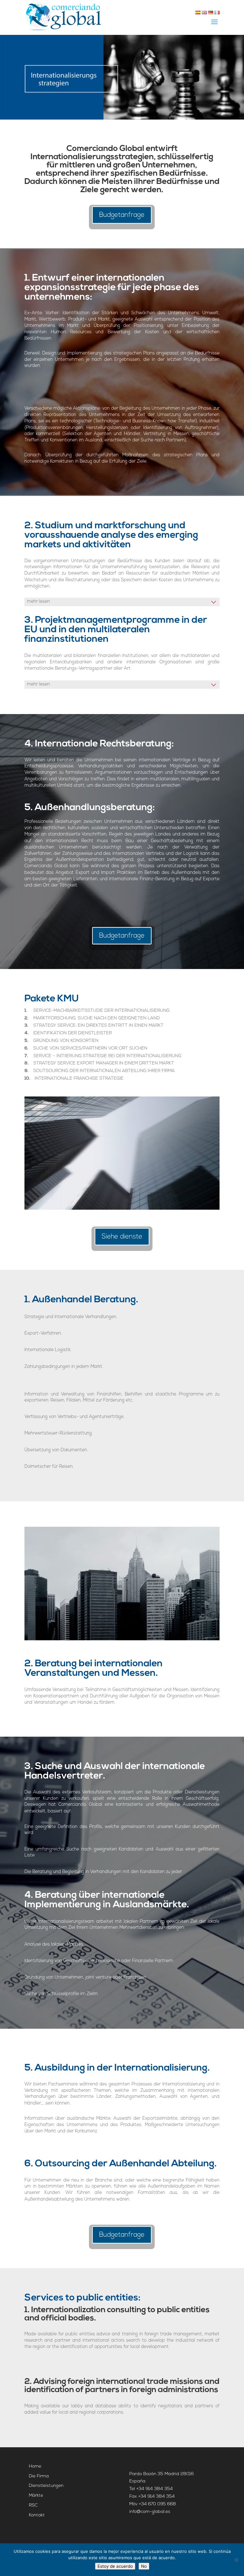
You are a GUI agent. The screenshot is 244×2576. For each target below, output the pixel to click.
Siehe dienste (122, 1237)
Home (35, 2466)
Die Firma (39, 2476)
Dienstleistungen (46, 2486)
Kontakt (37, 2515)
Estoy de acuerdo (115, 2566)
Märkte (36, 2496)
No (144, 2566)
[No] (236, 2560)
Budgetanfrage (122, 215)
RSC (33, 2505)
